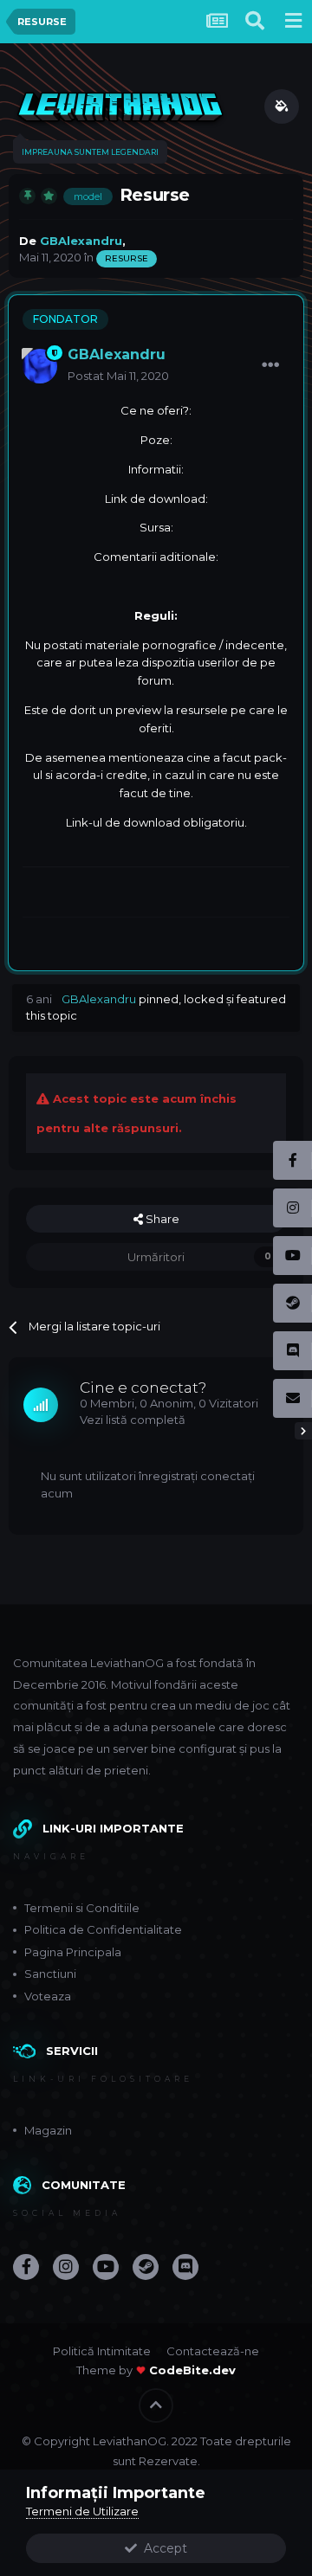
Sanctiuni (50, 1974)
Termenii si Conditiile (82, 1908)
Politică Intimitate (102, 2351)
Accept (162, 2548)
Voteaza (48, 1996)
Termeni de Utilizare (82, 2511)
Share (161, 1219)
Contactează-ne (213, 2351)
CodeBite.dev (192, 2370)
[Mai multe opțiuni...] (270, 365)
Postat (118, 376)
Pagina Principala (73, 1952)
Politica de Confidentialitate (103, 1929)
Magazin (48, 2130)
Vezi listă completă (133, 1420)
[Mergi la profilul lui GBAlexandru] (40, 366)
